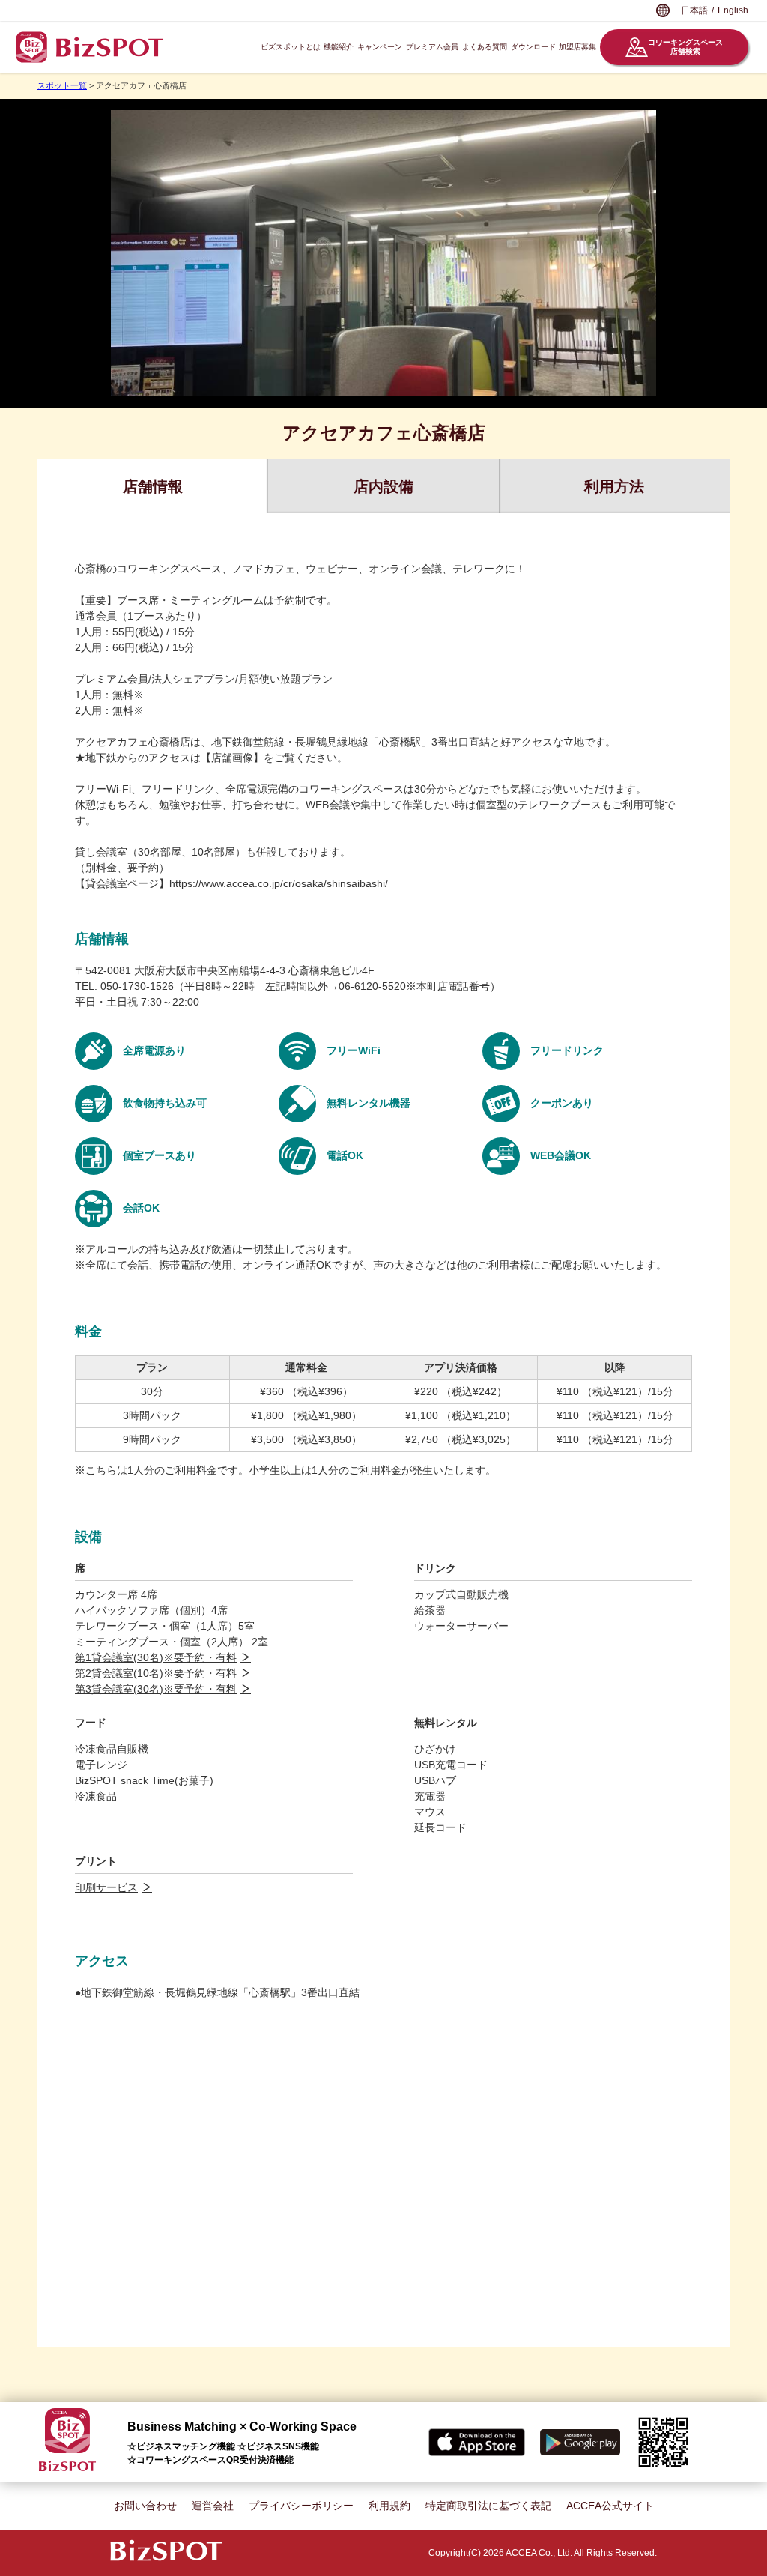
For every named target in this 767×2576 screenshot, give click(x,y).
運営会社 (213, 2506)
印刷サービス (106, 1887)
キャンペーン (380, 47)
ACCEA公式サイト (610, 2506)
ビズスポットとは (291, 47)
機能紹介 (339, 47)
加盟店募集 (577, 47)
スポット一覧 (62, 85)
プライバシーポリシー (301, 2506)
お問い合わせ (145, 2506)
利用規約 (389, 2506)
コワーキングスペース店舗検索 (685, 47)
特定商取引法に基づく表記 (488, 2506)
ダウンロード (533, 47)
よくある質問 (485, 47)
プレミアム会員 (432, 47)
